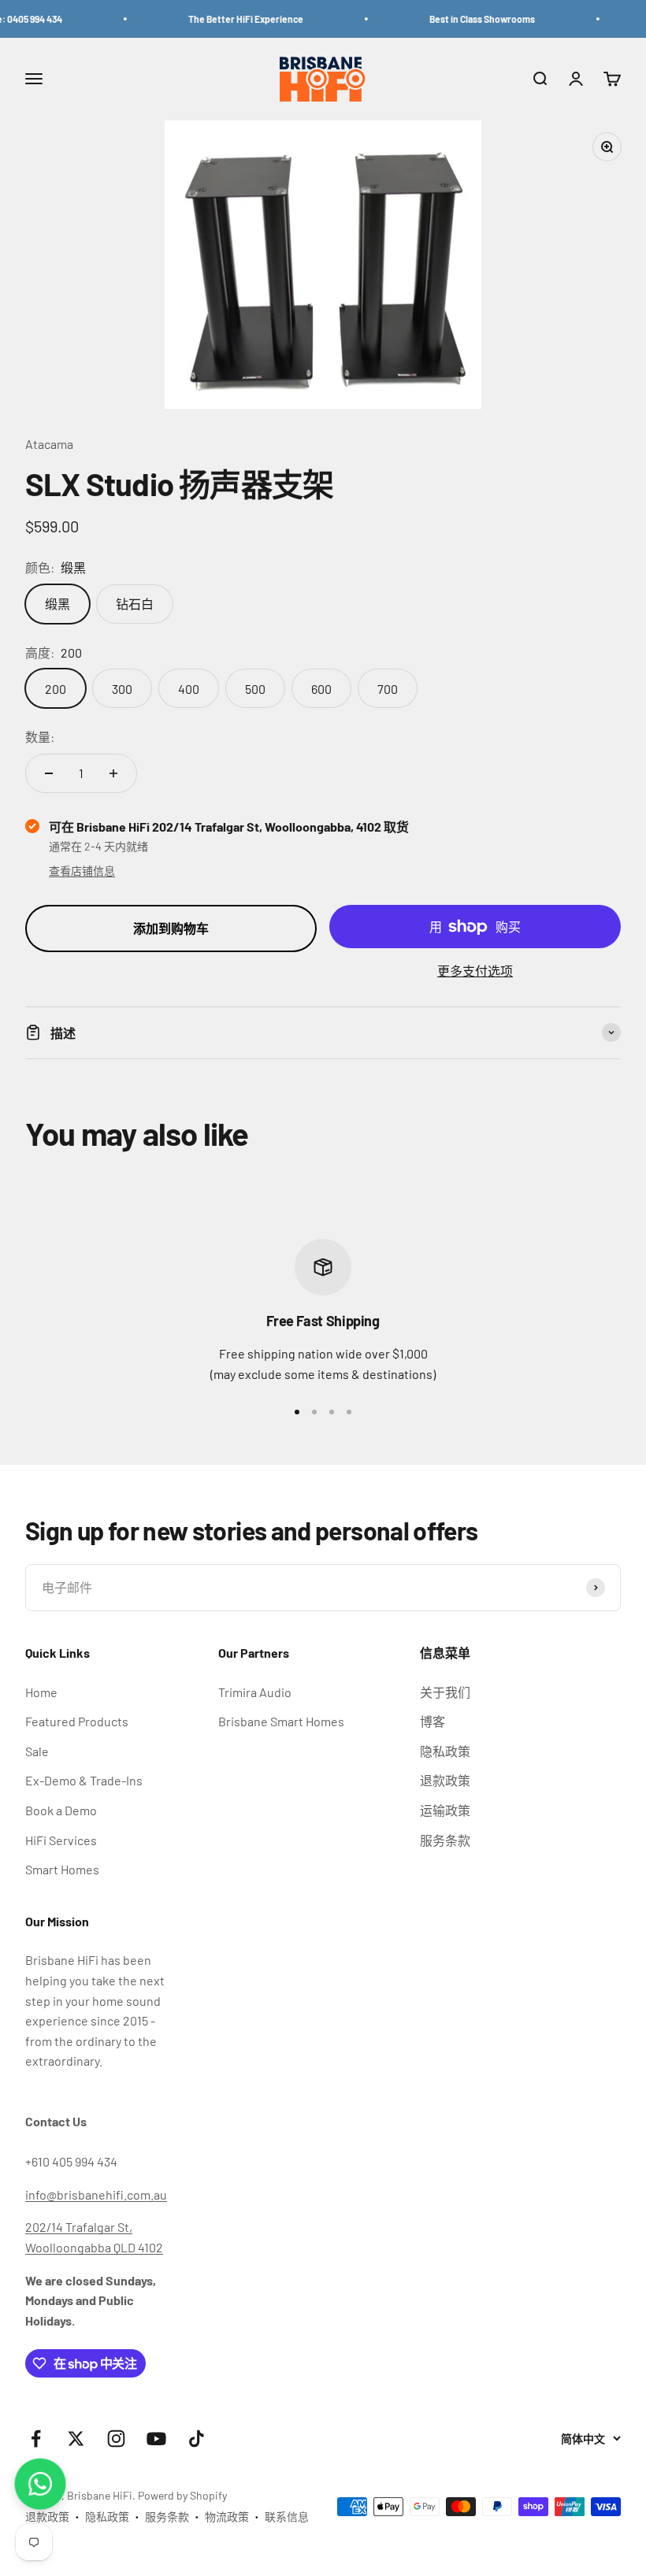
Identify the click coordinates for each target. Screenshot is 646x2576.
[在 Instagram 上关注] (116, 2439)
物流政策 (227, 2517)
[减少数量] (49, 773)
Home (41, 1692)
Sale (37, 1751)
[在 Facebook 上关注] (36, 2439)
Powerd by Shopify (182, 2495)
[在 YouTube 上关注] (156, 2439)
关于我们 (445, 1692)
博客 (433, 1721)
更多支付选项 (475, 971)
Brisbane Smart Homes (281, 1721)
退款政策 (445, 1780)
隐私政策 (445, 1751)
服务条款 (445, 1840)
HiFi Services (61, 1840)
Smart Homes (62, 1869)
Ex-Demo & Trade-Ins (84, 1780)
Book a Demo (61, 1810)
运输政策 (445, 1810)
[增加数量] (113, 773)
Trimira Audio (255, 1692)
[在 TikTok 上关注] (197, 2439)
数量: (40, 737)
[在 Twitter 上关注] (76, 2439)
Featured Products (77, 1721)
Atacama (49, 444)
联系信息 (287, 2517)
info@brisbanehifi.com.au (96, 2194)
